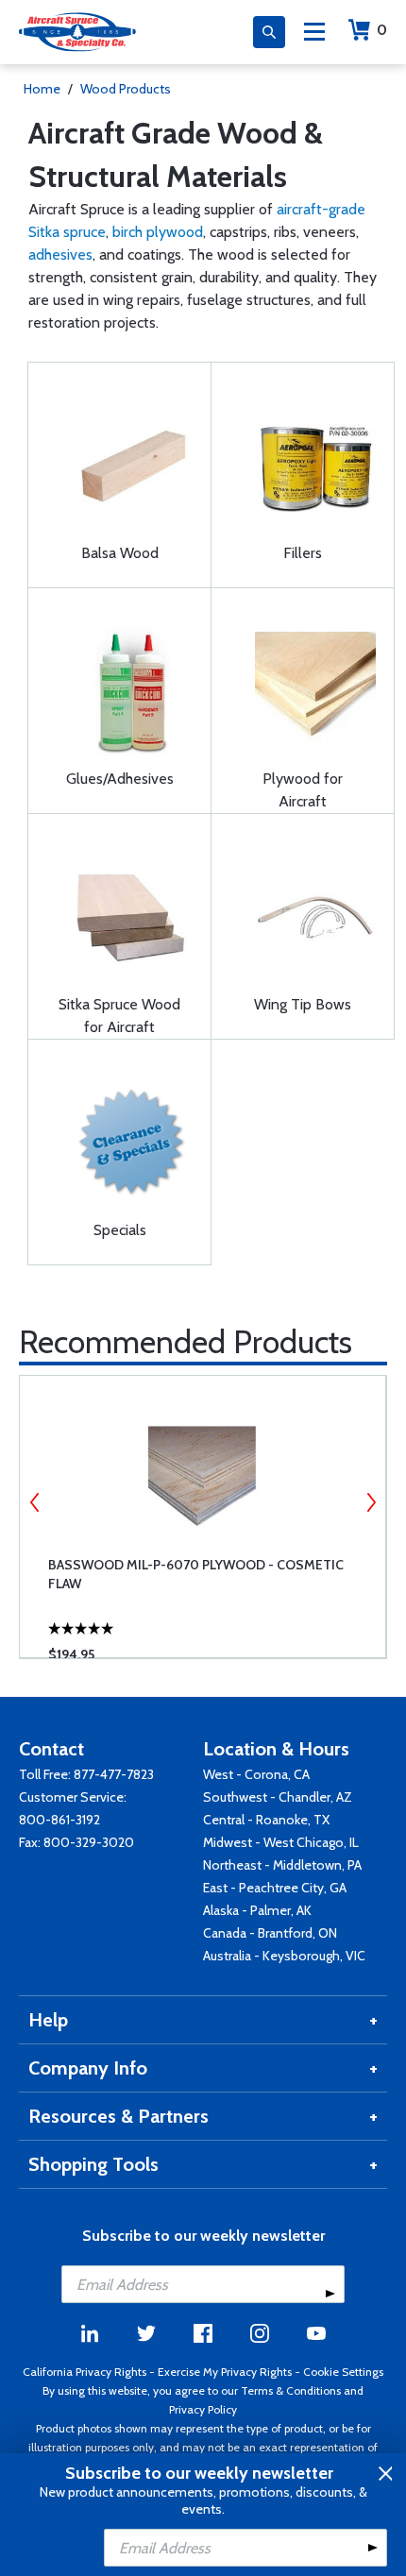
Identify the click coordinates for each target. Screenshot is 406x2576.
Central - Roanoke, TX (266, 1820)
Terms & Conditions (291, 2390)
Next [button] (371, 1502)
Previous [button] (35, 1502)
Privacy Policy (203, 2409)
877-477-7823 (114, 1774)
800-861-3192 (59, 1820)
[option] (203, 1517)
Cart (382, 30)
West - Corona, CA (256, 1774)
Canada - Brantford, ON (270, 1933)
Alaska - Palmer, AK (257, 1910)
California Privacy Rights (85, 2372)
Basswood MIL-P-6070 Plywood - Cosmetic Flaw (196, 1574)
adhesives (60, 254)
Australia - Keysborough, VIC (284, 1956)
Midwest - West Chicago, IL (281, 1842)
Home (42, 89)
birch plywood (158, 232)
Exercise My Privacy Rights (225, 2372)
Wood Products (126, 89)
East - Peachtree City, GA (275, 1888)
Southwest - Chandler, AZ (278, 1797)
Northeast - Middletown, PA (282, 1865)
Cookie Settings (343, 2372)
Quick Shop (213, 1616)
